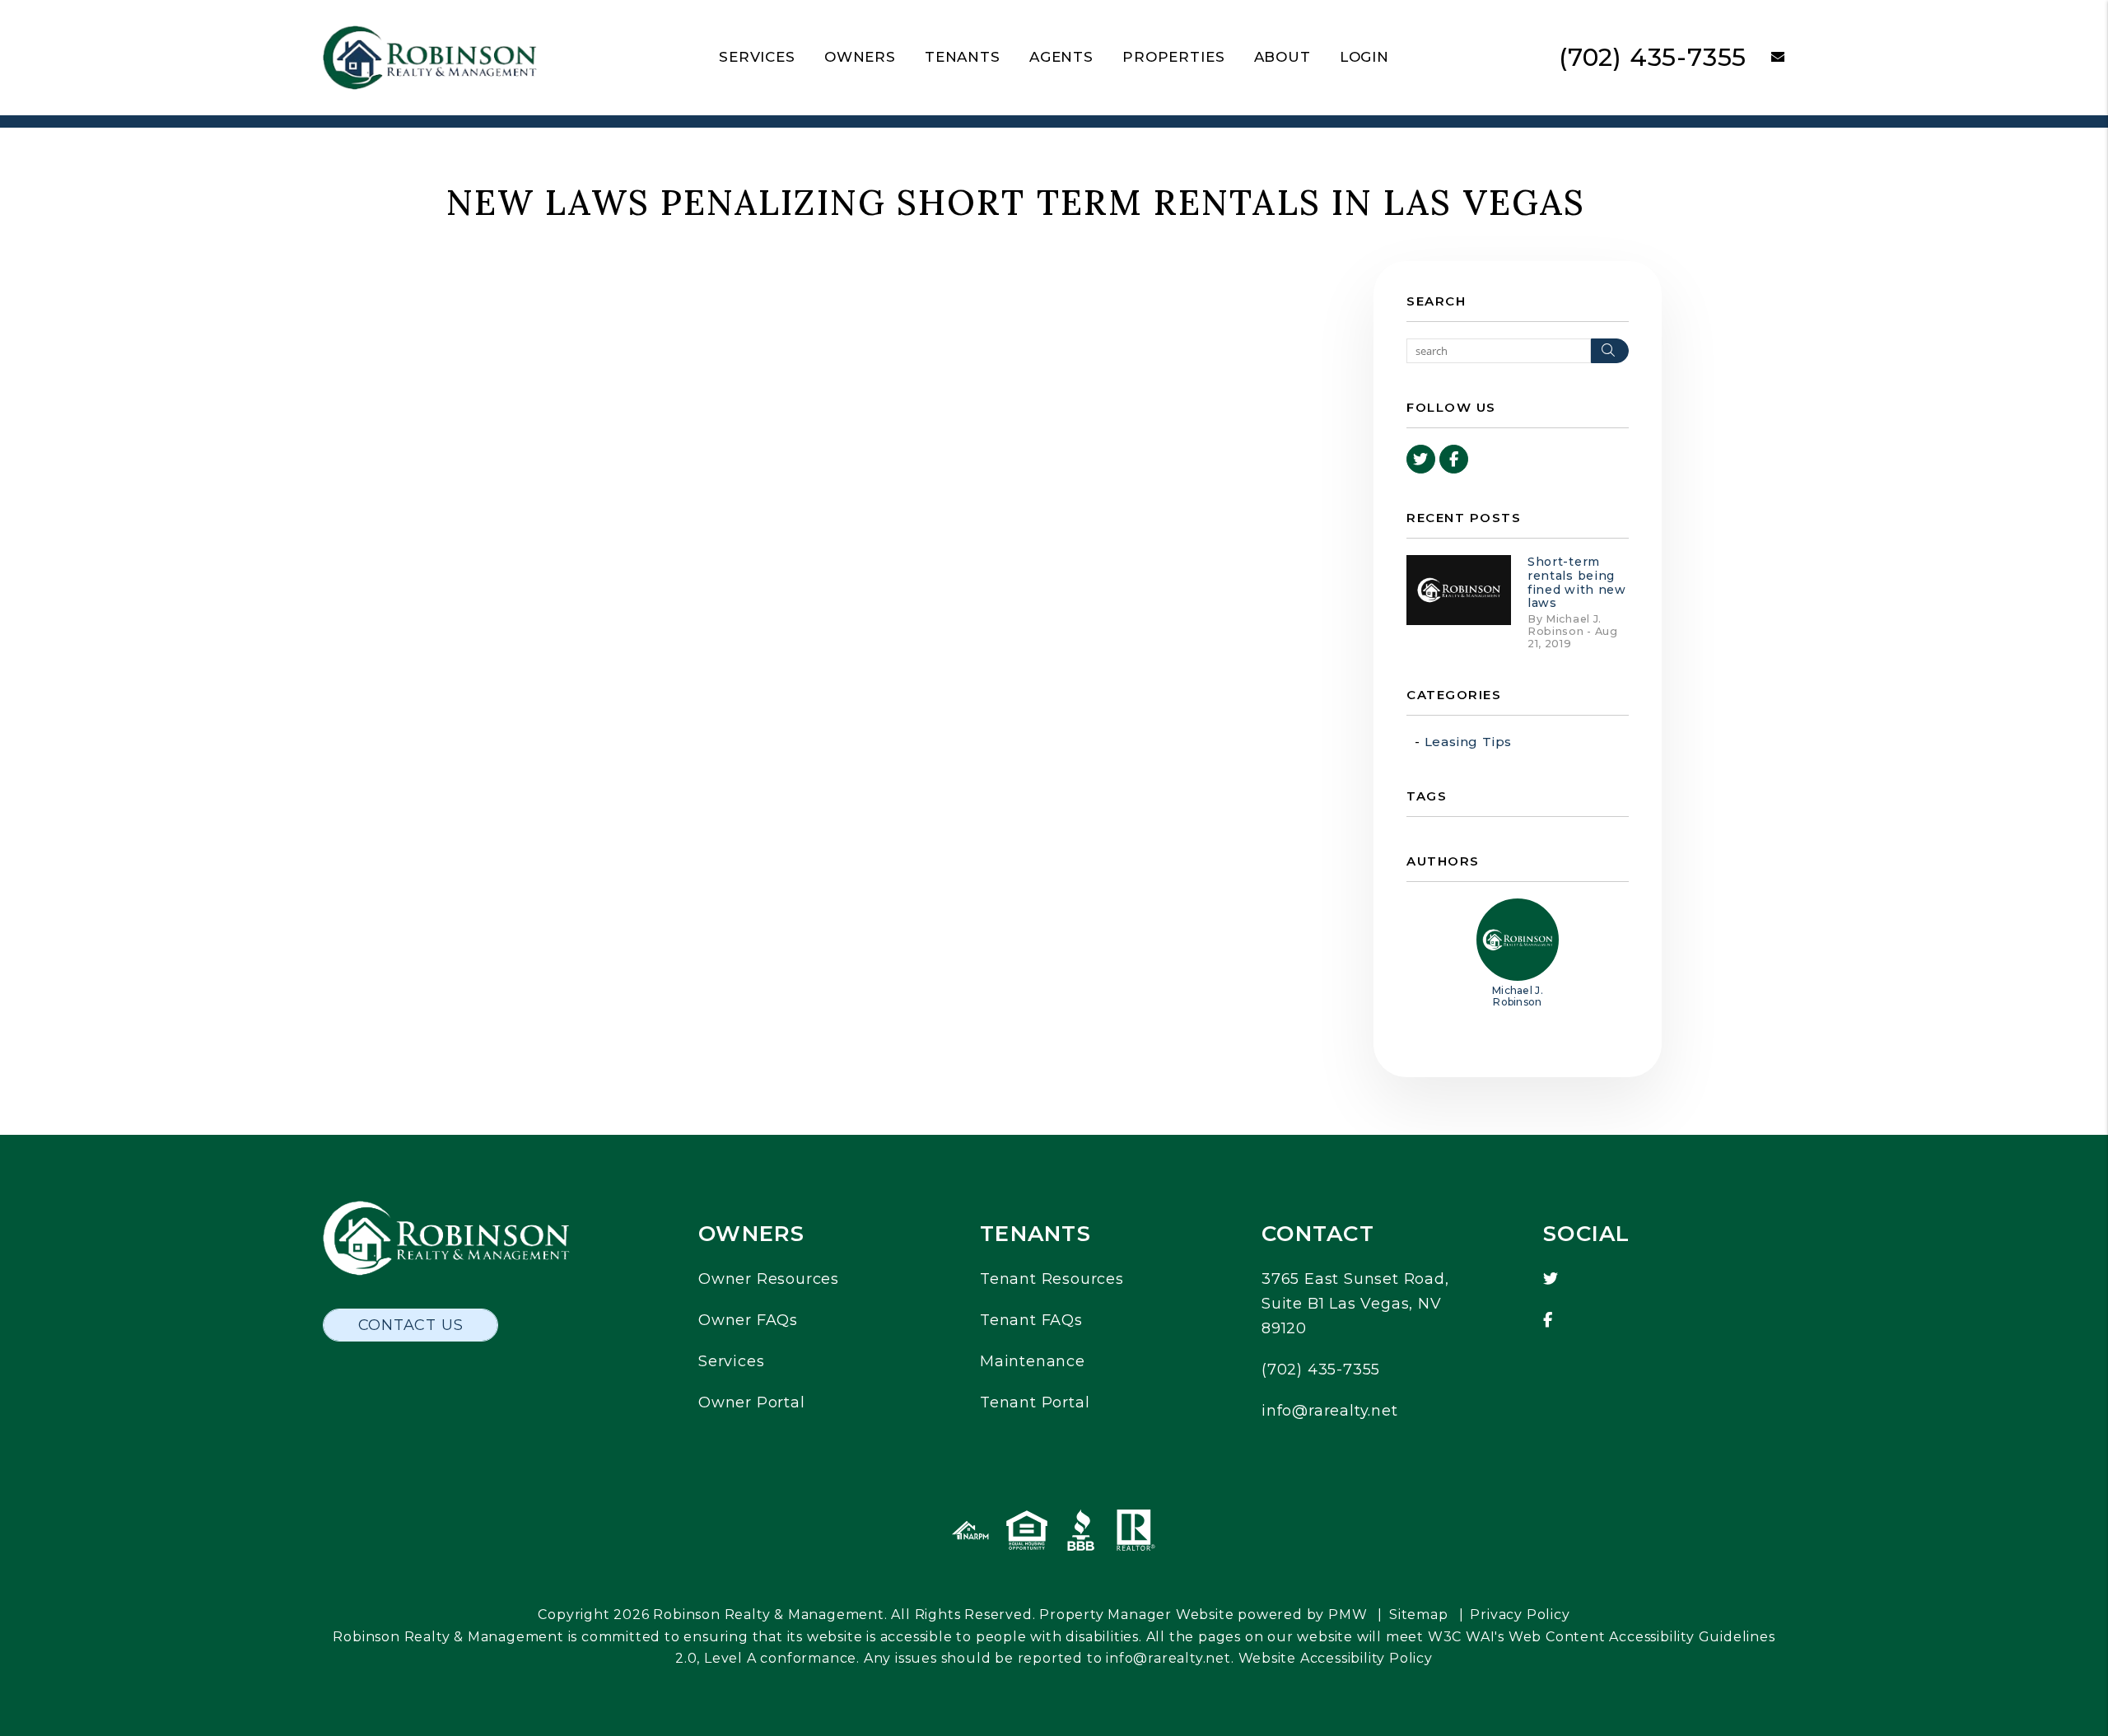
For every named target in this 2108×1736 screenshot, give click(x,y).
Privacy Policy (1520, 1615)
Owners (860, 57)
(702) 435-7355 (1653, 57)
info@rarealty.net (1330, 1411)
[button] (1766, 58)
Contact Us (411, 1325)
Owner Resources (769, 1279)
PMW (1348, 1615)
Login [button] (1364, 57)
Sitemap (1419, 1615)
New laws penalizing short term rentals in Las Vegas (1016, 203)
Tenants (963, 57)
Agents (1061, 57)
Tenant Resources (1052, 1279)
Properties (1174, 57)
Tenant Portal (1035, 1402)
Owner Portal (752, 1402)
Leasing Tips (1469, 742)
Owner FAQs (748, 1320)
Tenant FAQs (1031, 1320)
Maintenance (1033, 1361)
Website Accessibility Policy (1336, 1658)
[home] (430, 56)
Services (757, 57)
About (1283, 57)
